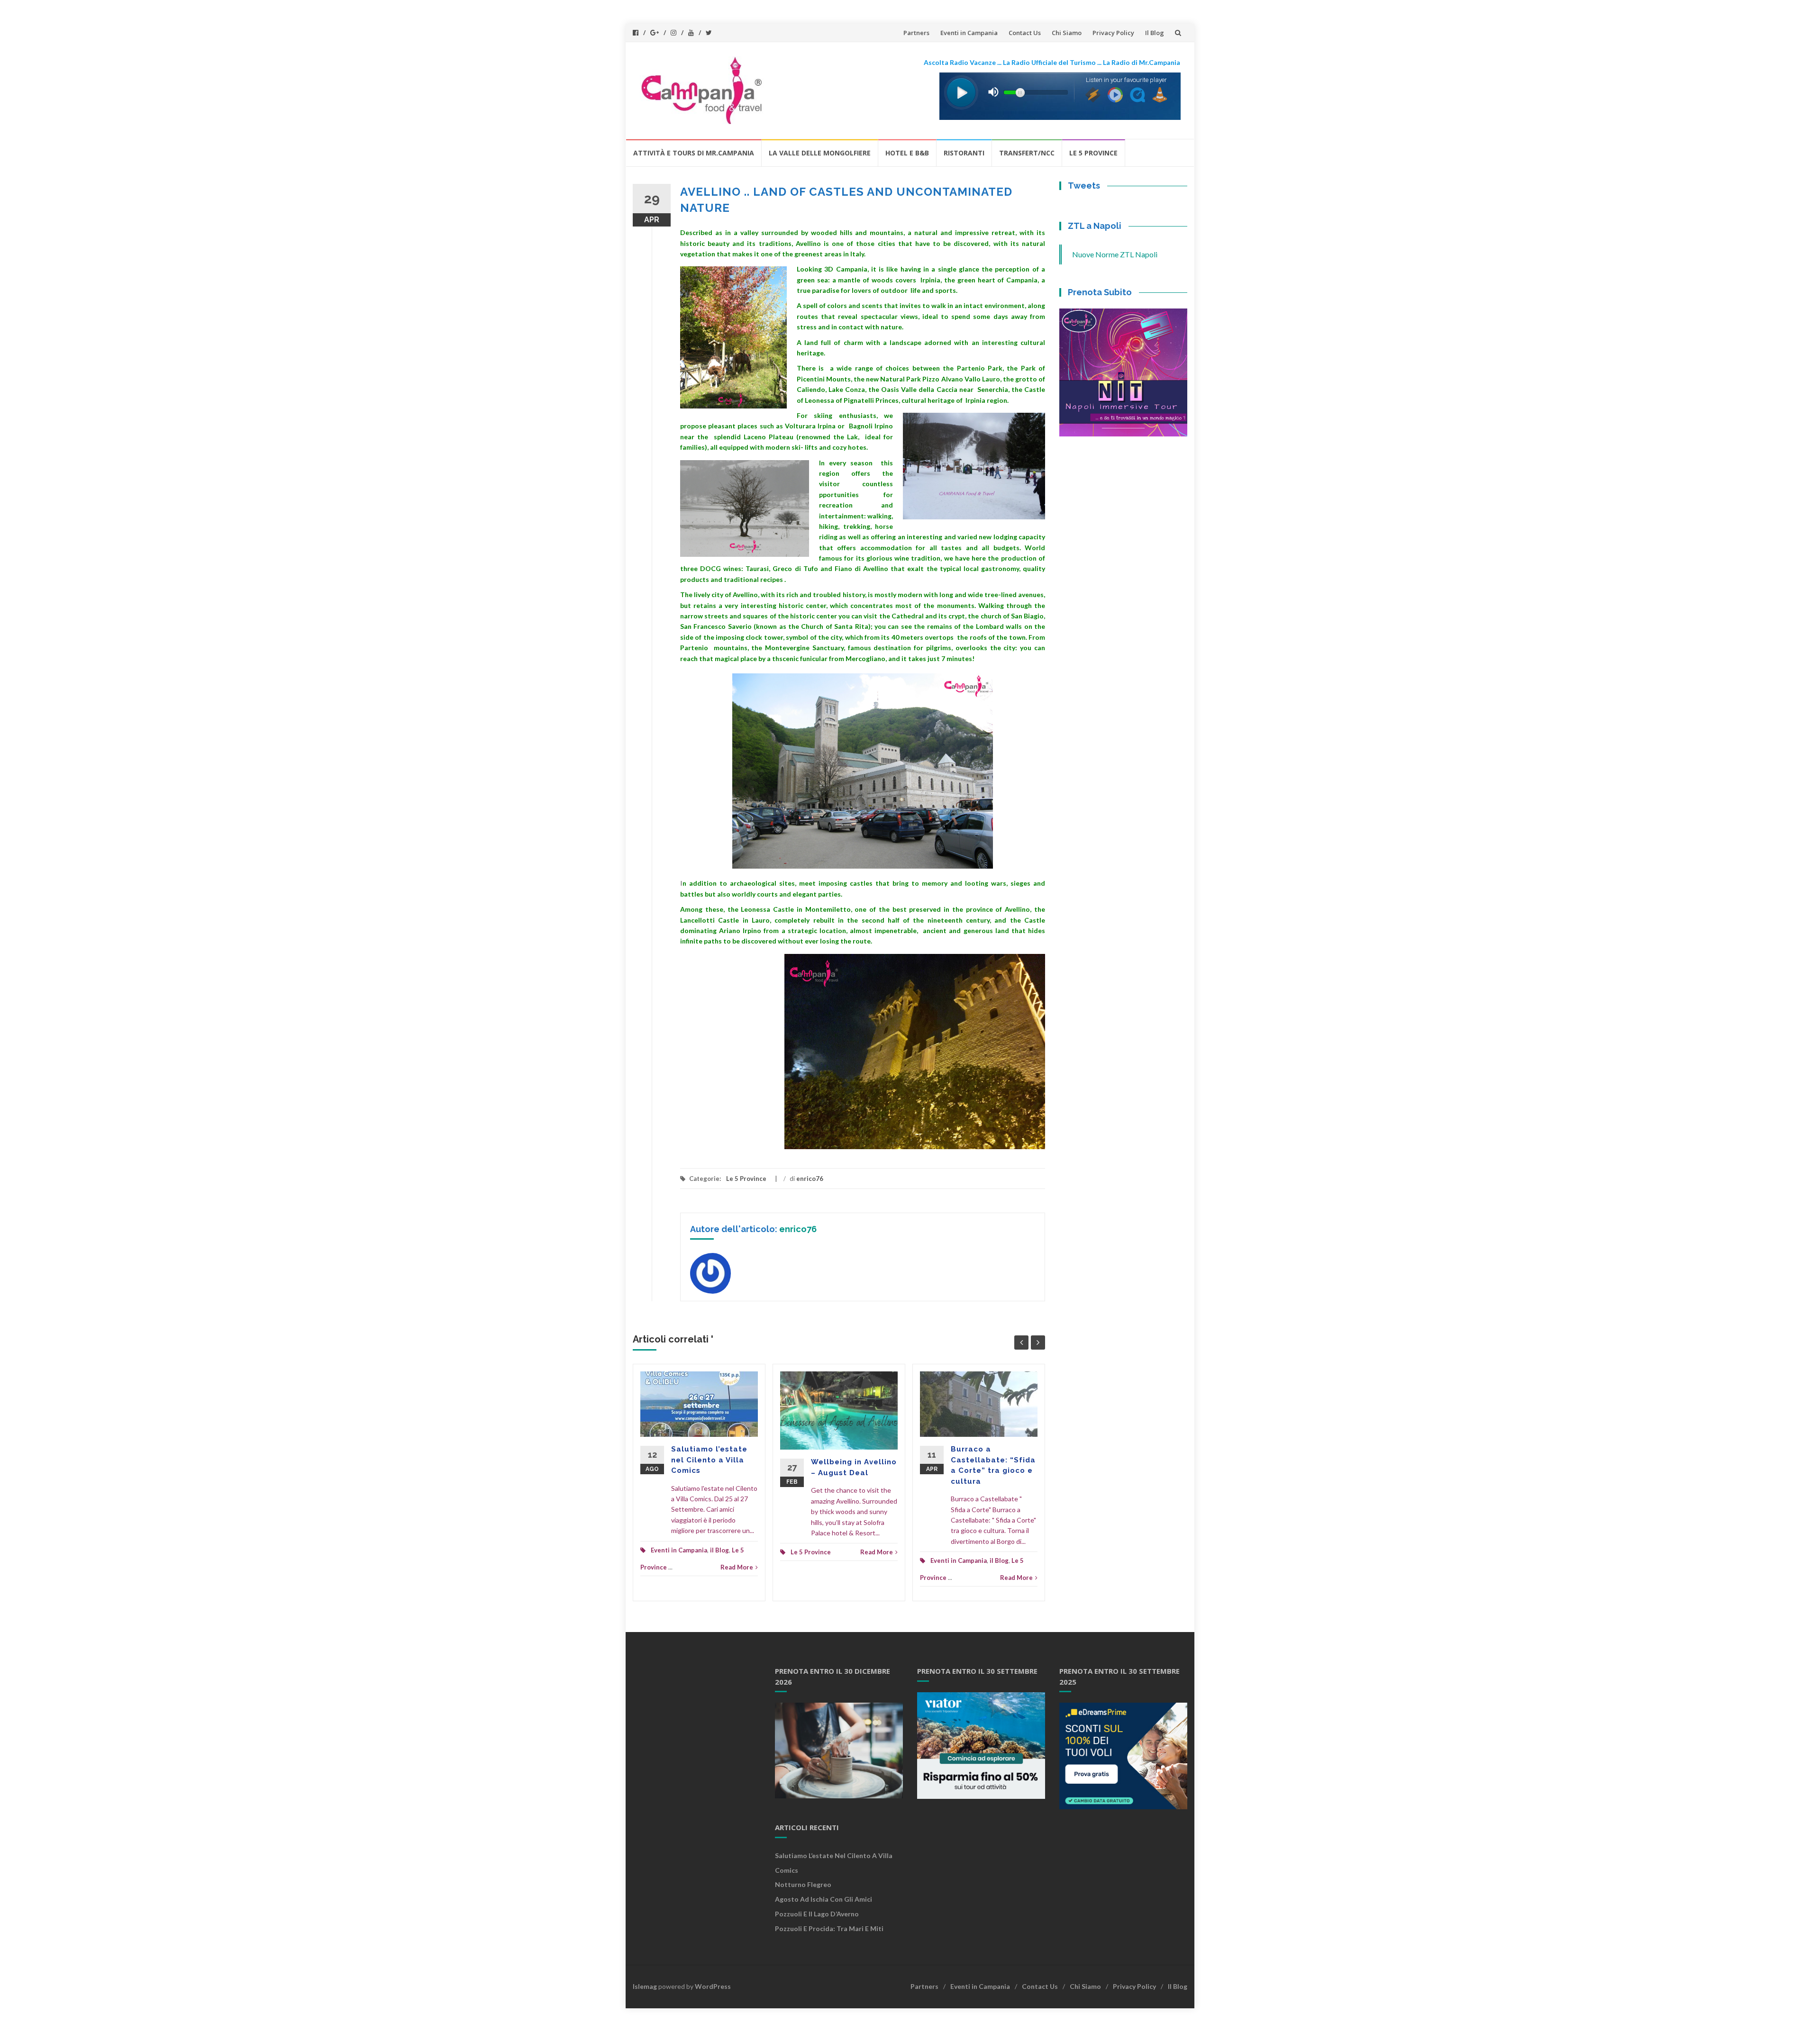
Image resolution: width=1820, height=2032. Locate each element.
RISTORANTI (964, 153)
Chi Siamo (1067, 33)
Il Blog (1155, 33)
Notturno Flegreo (803, 1884)
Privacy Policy (1113, 33)
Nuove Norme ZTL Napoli (1115, 254)
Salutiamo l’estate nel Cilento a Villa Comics (709, 1460)
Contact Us (1025, 33)
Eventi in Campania (969, 33)
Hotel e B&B (907, 153)
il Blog (719, 1550)
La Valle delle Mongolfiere (820, 153)
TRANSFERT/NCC (1027, 153)
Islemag (645, 1986)
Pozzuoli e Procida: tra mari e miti (829, 1928)
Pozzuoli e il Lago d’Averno (818, 1914)
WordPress (713, 1986)
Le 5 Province (1093, 153)
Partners (916, 33)
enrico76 (810, 1179)
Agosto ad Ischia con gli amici (824, 1899)
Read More (737, 1567)
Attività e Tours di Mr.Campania (694, 153)
